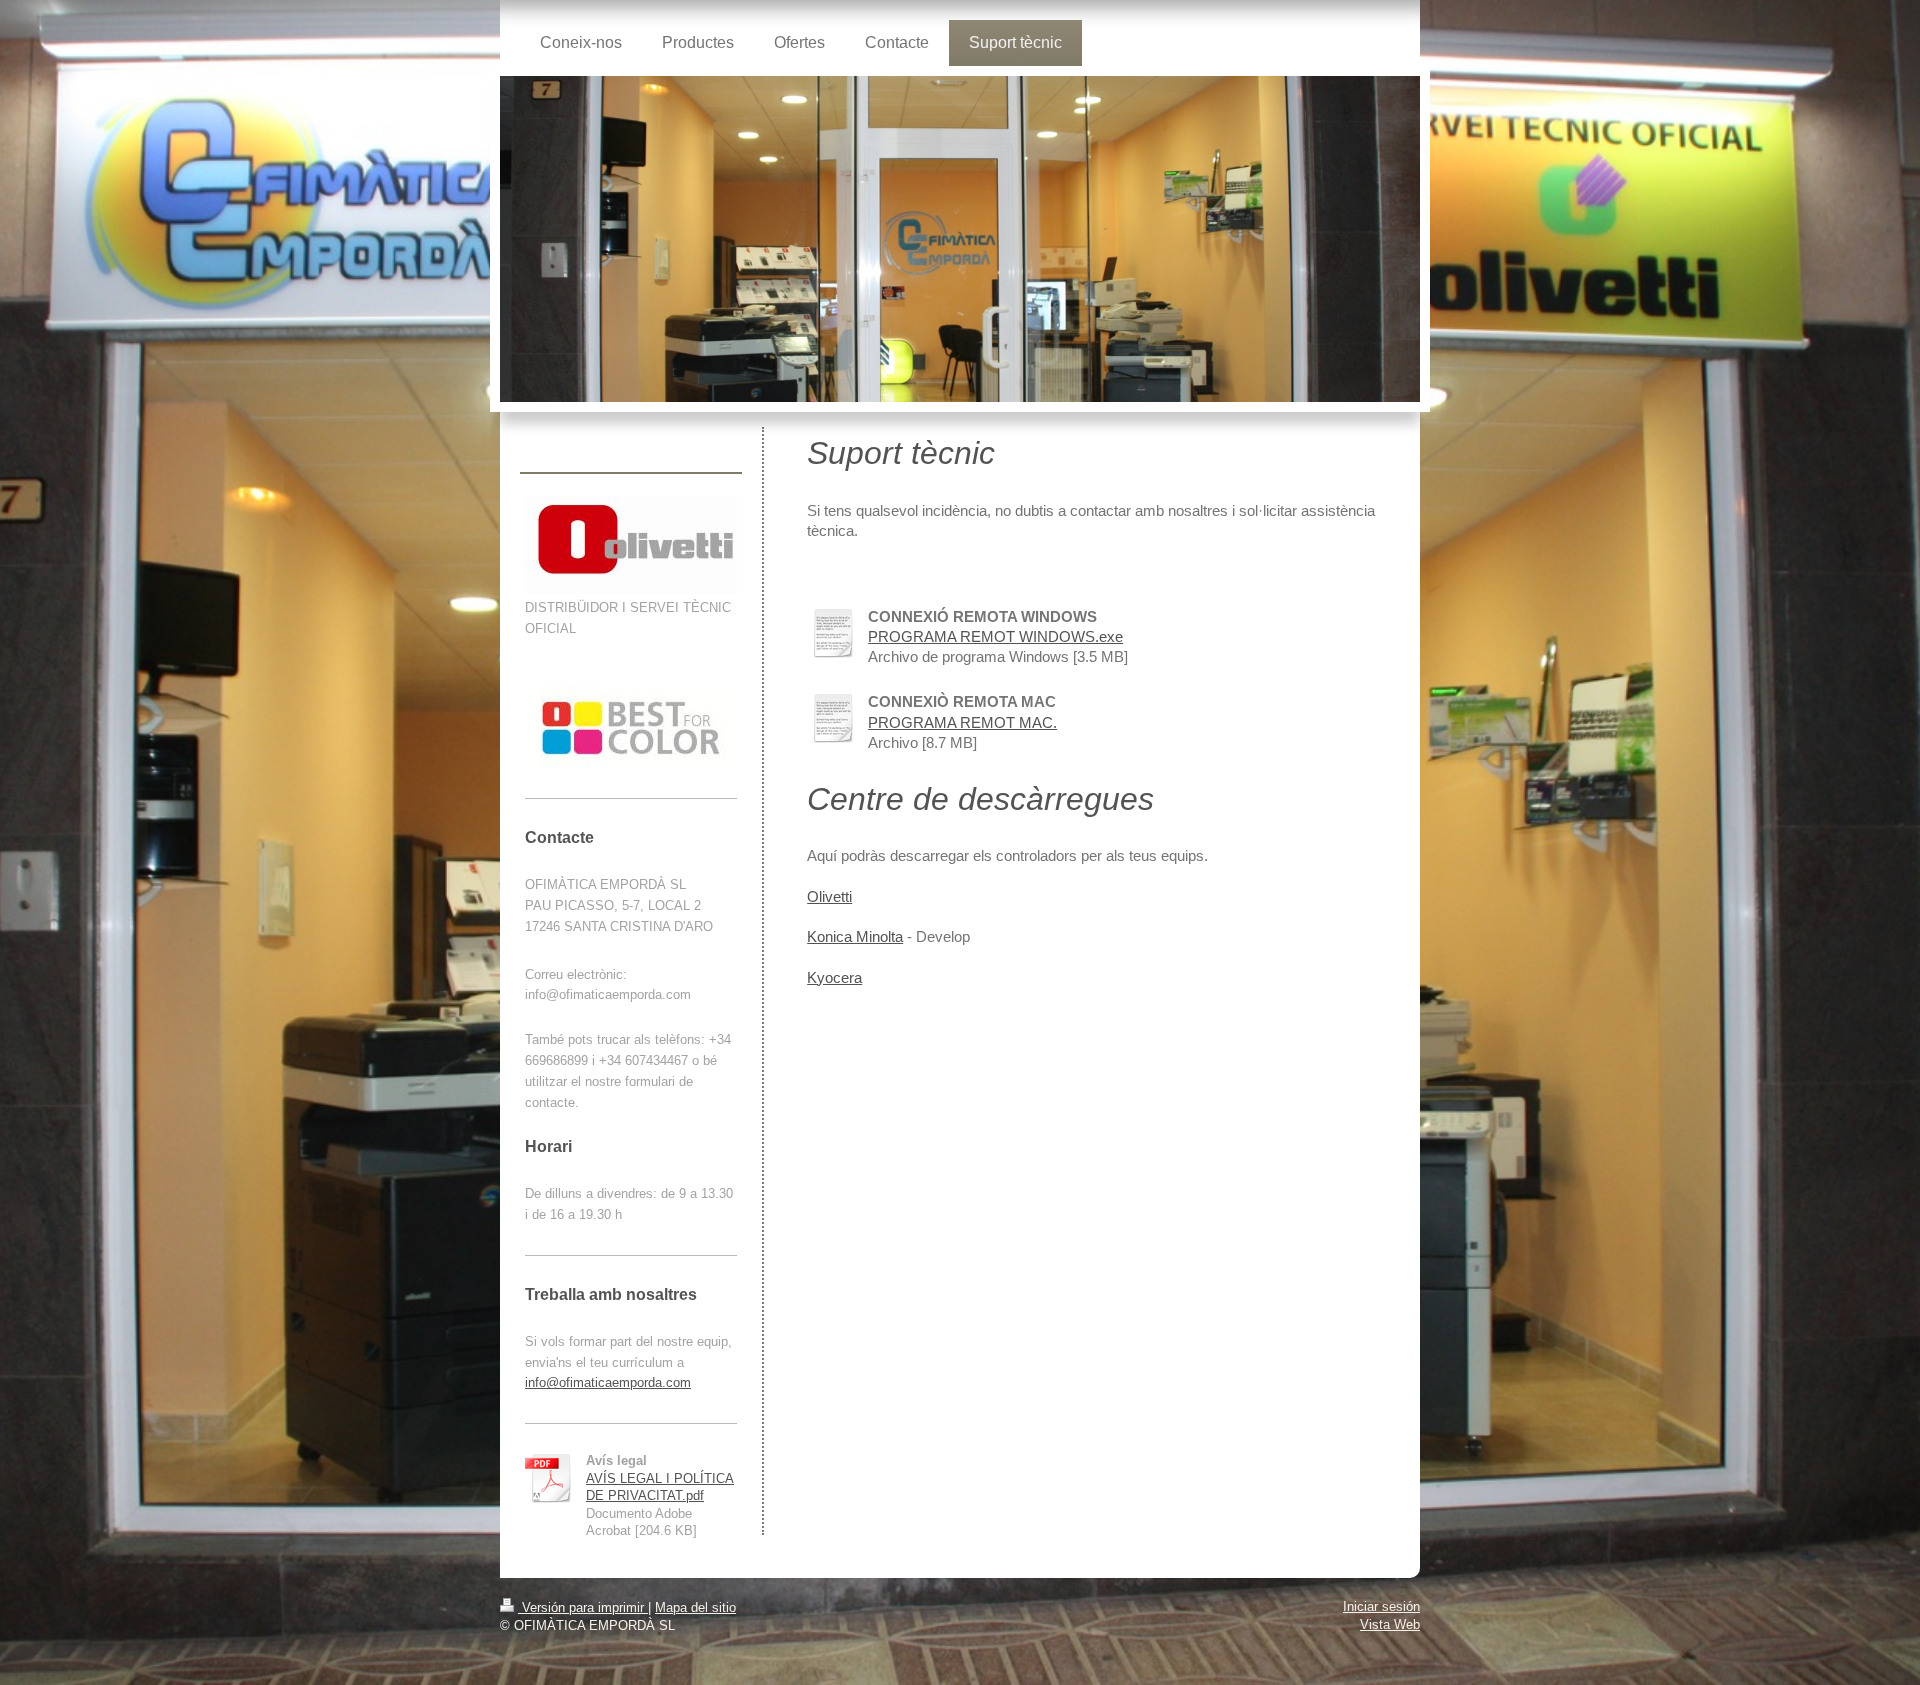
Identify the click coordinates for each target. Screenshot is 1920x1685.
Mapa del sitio (695, 1607)
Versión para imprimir (583, 1607)
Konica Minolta (855, 936)
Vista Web (1390, 1624)
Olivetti (829, 896)
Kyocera (834, 977)
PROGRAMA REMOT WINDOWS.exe (995, 636)
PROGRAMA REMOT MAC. (962, 722)
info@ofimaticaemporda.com (608, 1382)
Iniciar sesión (1381, 1606)
